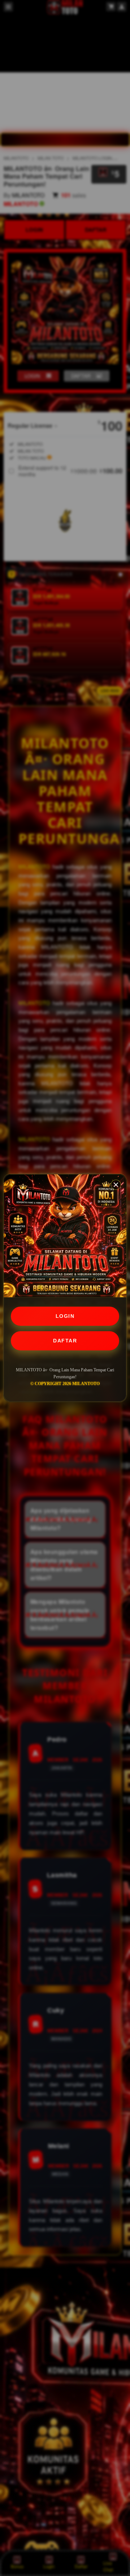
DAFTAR (65, 1341)
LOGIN (65, 1316)
